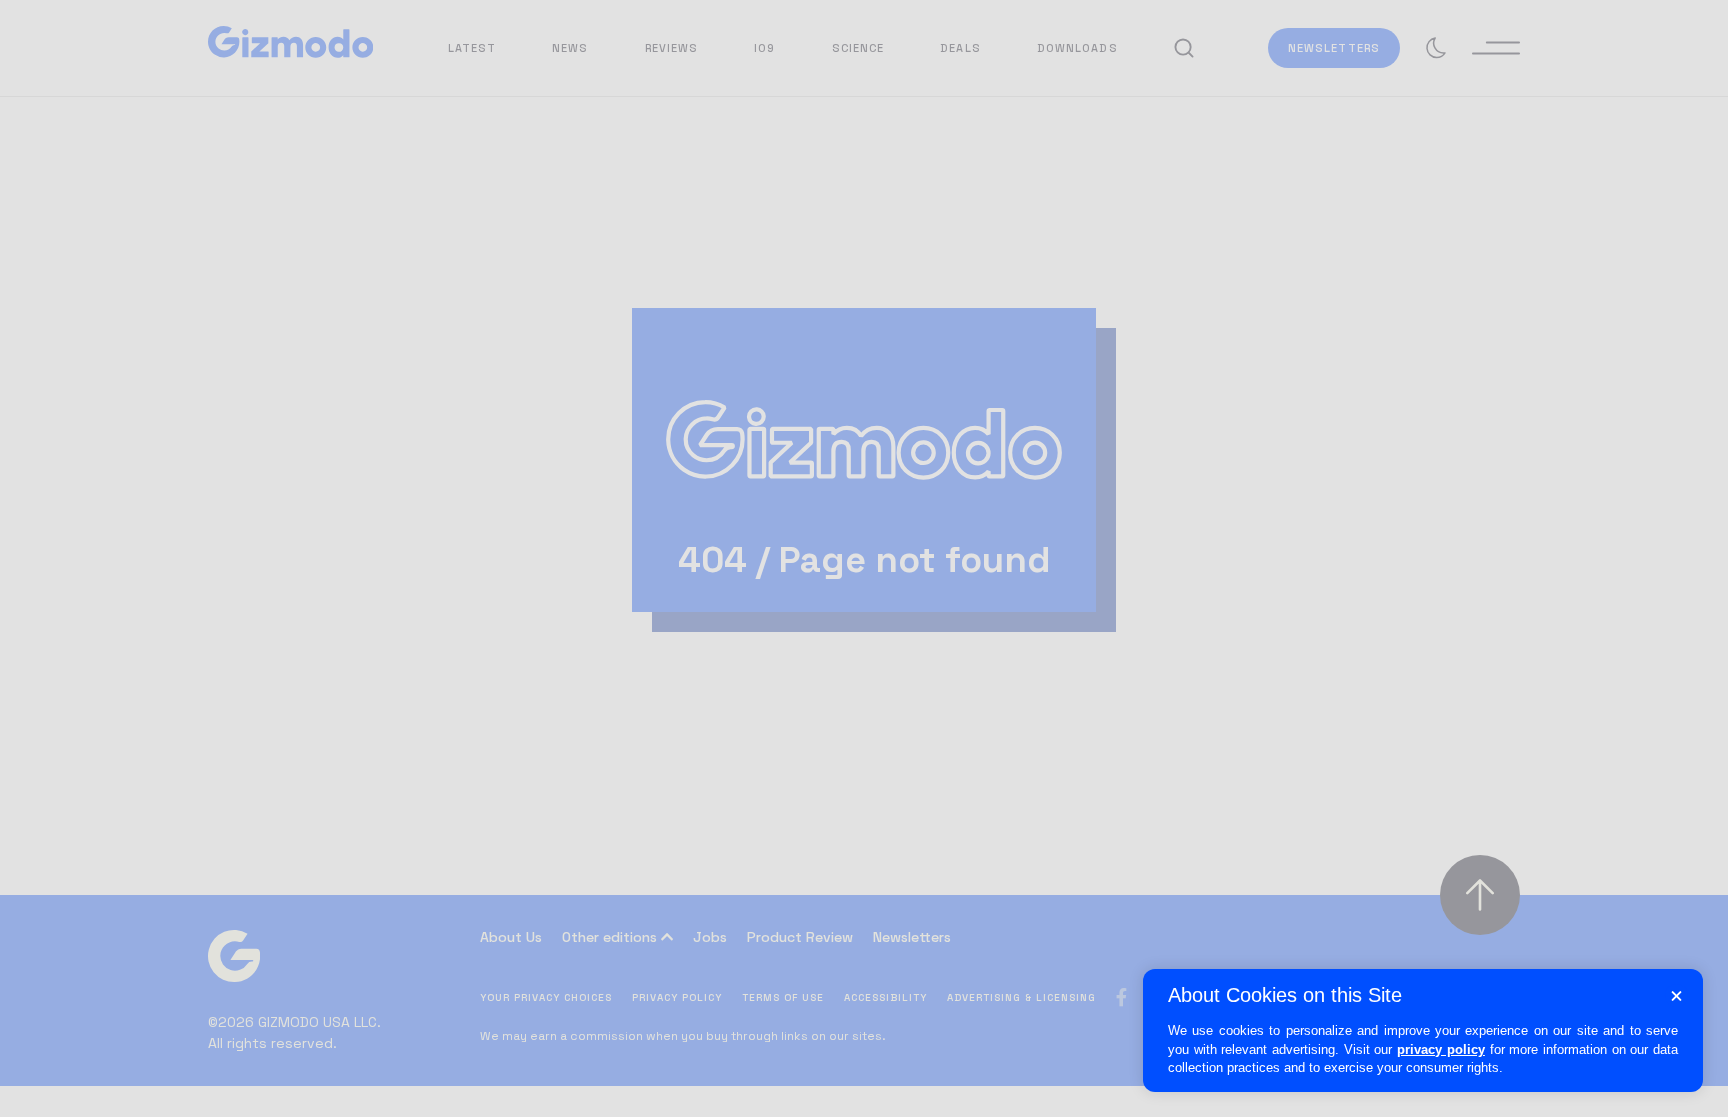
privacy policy (1441, 1049)
